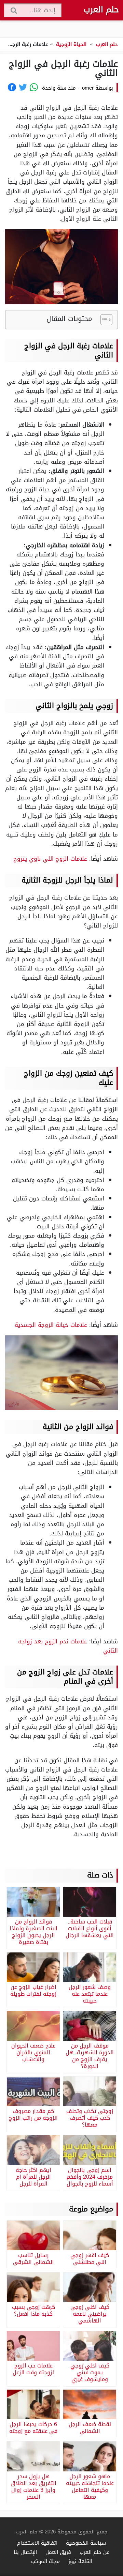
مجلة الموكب (45, 2561)
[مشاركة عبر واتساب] (34, 87)
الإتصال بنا (25, 2552)
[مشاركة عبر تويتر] (23, 87)
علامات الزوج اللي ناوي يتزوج (50, 859)
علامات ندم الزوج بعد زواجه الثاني (68, 1646)
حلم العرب (101, 10)
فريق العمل (58, 2552)
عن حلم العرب (94, 2552)
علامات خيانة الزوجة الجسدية (51, 1325)
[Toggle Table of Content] (103, 320)
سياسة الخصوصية (86, 2543)
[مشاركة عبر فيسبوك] (12, 87)
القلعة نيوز (80, 2561)
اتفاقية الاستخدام (37, 2543)
